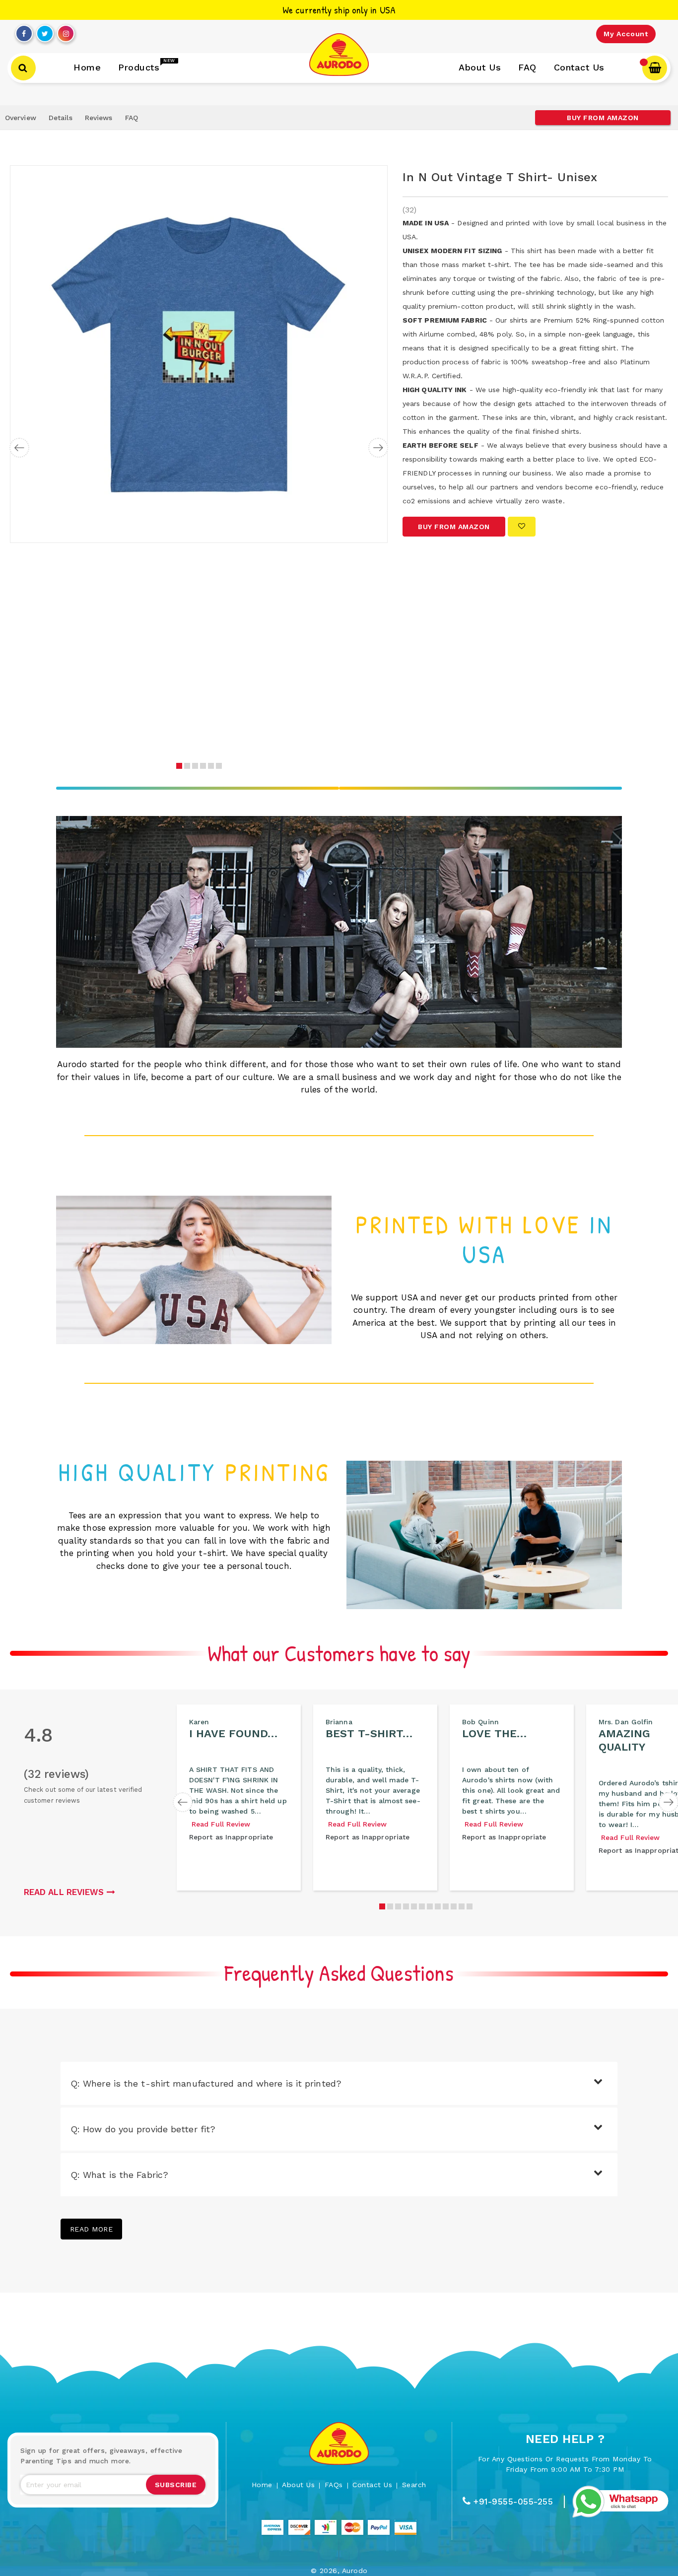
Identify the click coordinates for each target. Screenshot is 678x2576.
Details (61, 118)
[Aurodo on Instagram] (66, 31)
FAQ (132, 118)
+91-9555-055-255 (513, 2502)
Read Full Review (221, 1824)
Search (414, 2485)
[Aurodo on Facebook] (24, 31)
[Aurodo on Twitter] (45, 31)
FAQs (334, 2485)
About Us (298, 2485)
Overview (21, 118)
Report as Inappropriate (231, 1837)
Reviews (99, 118)
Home (262, 2485)
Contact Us (372, 2485)
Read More (92, 2229)
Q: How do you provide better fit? (143, 2129)
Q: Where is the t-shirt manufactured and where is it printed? (206, 2083)
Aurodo (355, 2571)
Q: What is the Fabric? (119, 2175)
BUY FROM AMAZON (603, 118)
